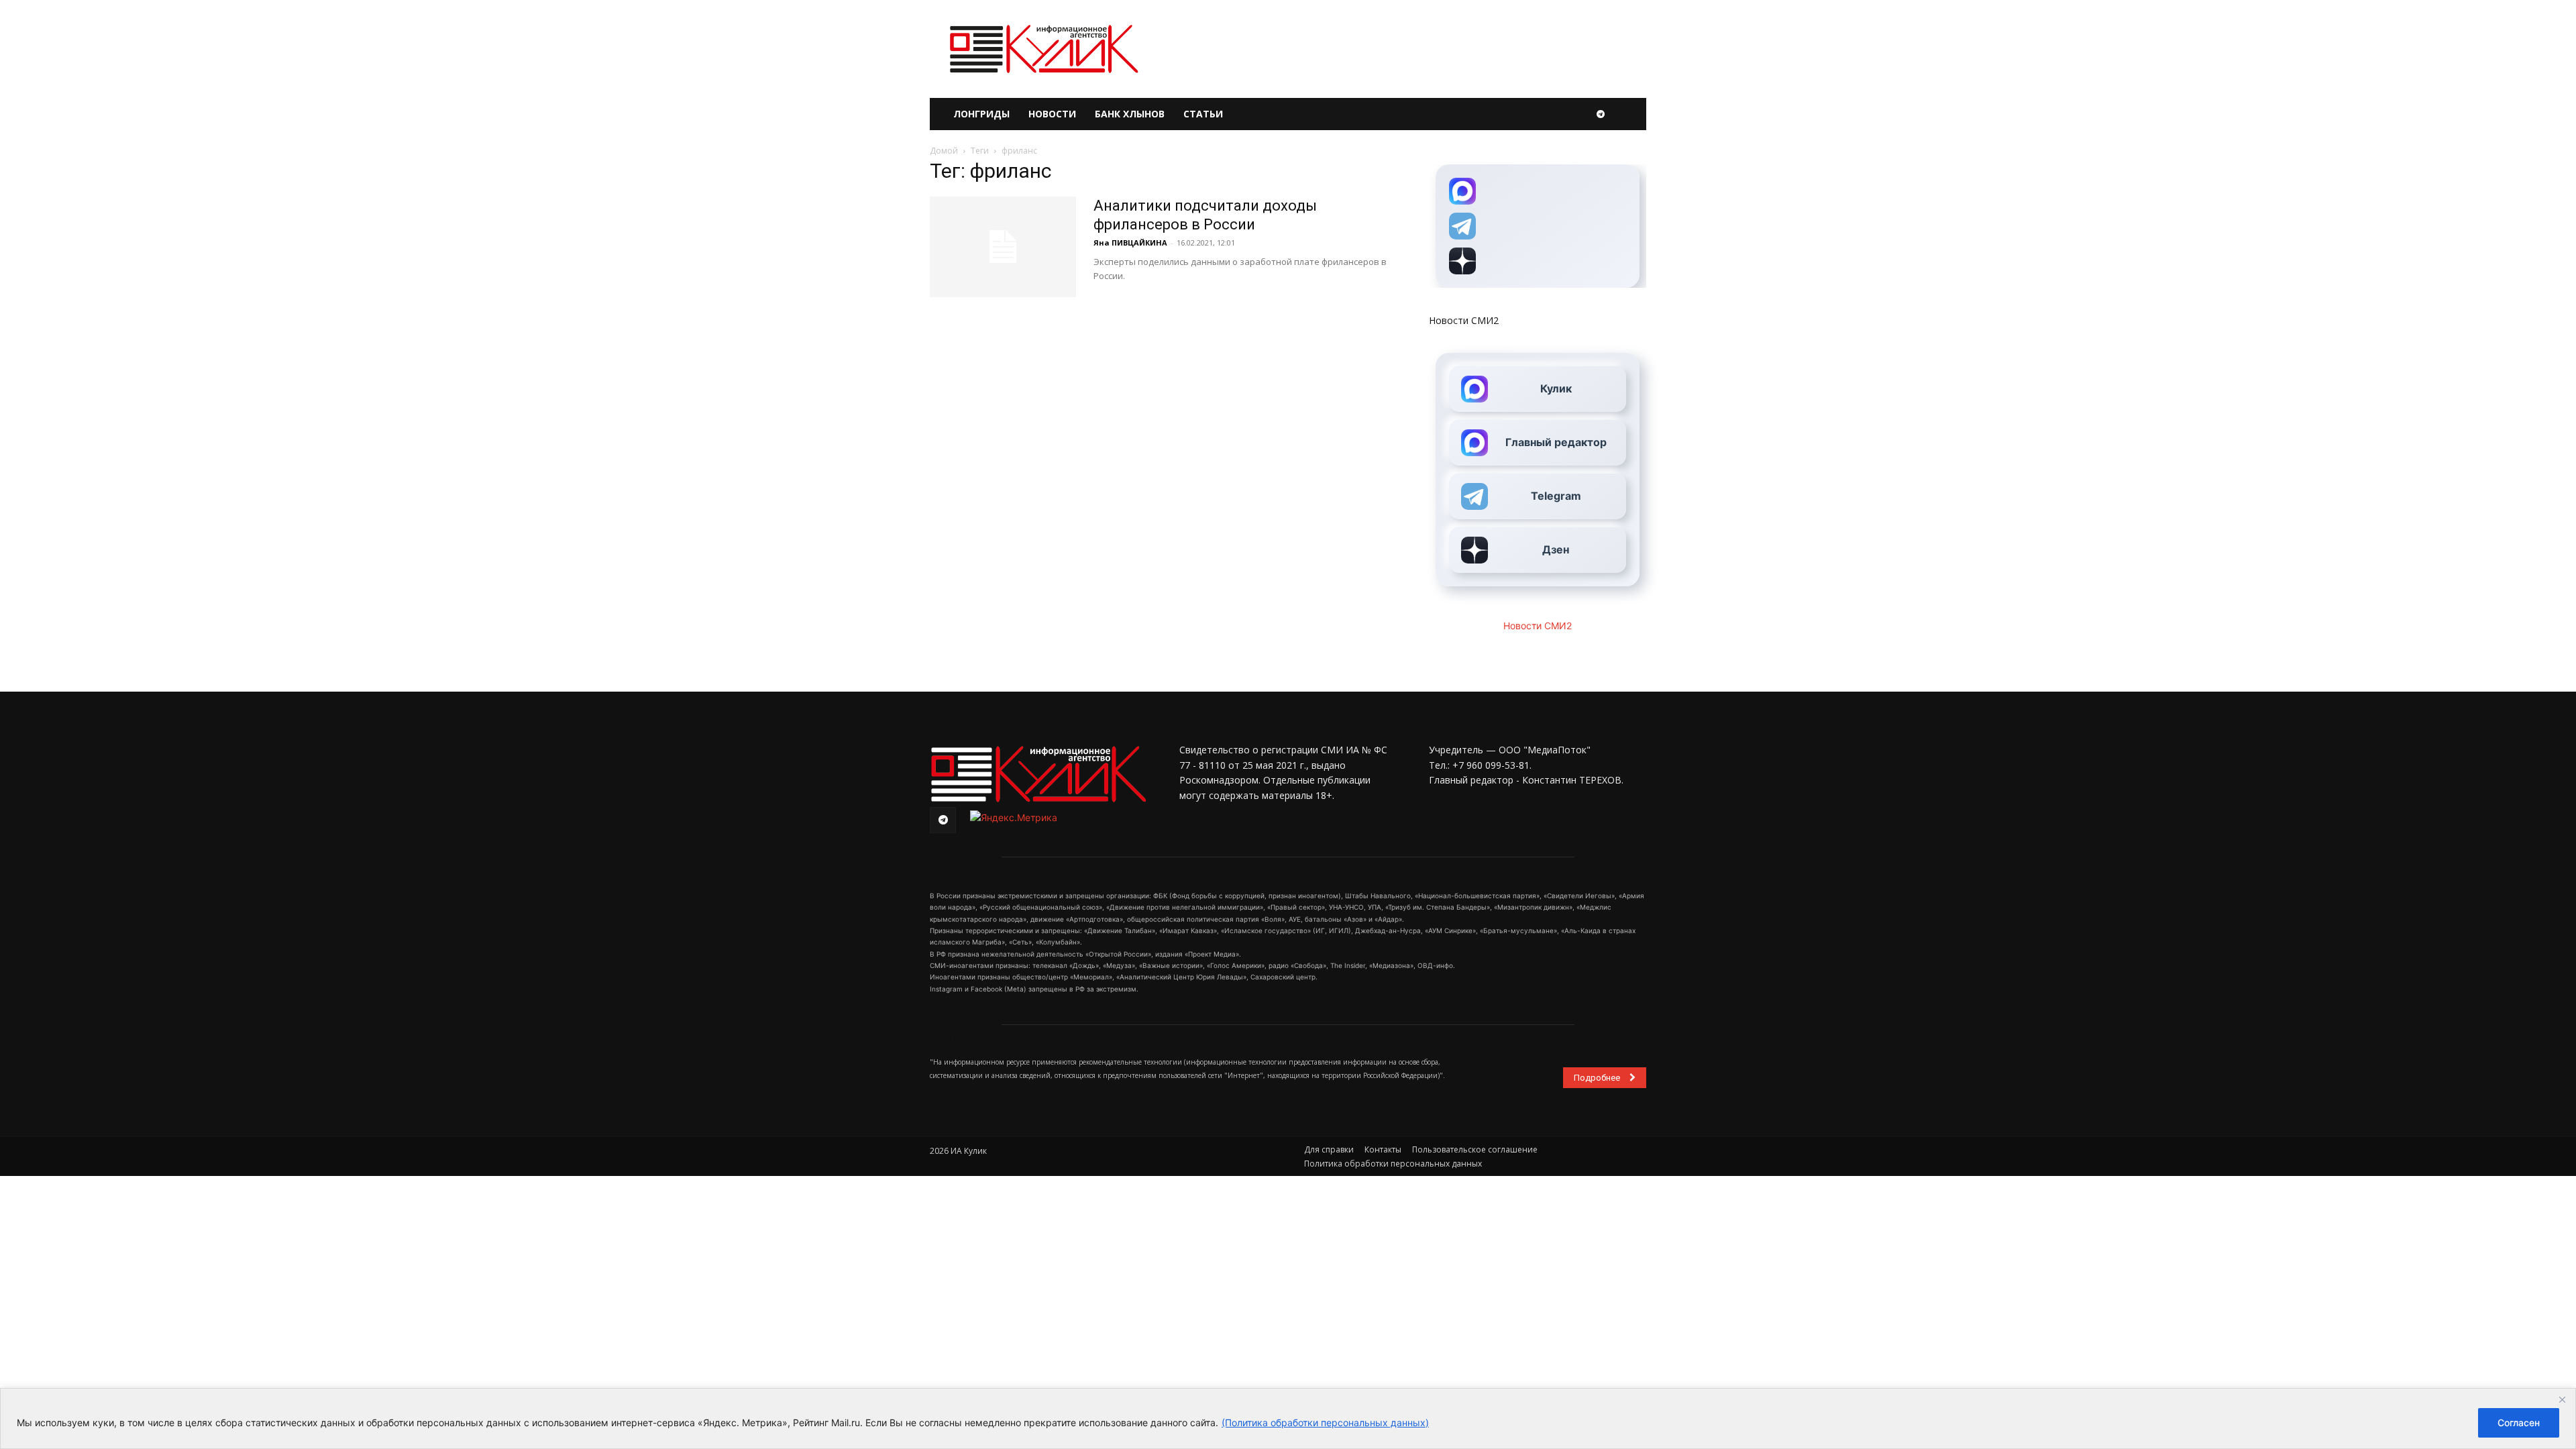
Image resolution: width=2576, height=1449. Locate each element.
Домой (944, 151)
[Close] (2562, 1399)
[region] (1288, 1418)
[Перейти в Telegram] (1538, 226)
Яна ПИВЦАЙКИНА (1130, 243)
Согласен (2519, 1423)
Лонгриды (981, 114)
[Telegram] (1601, 114)
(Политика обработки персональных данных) (1325, 1423)
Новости (1052, 114)
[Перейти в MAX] (1538, 191)
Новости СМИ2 (1464, 320)
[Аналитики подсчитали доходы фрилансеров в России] (1003, 247)
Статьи (1203, 114)
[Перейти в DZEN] (1538, 261)
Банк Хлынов (1130, 114)
